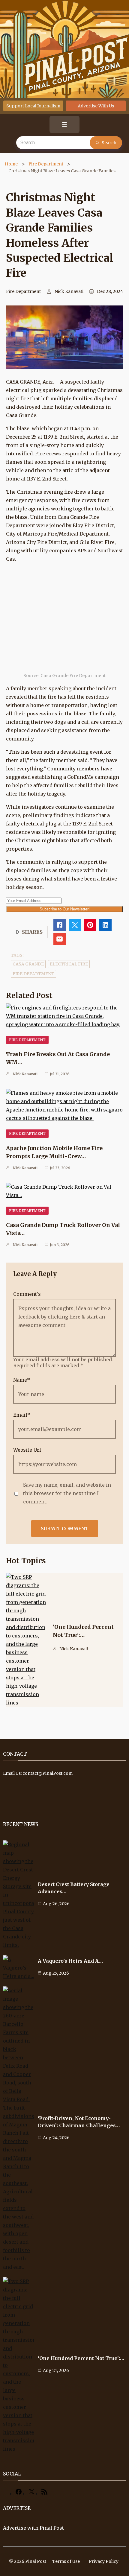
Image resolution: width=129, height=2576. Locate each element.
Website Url (27, 1450)
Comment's (27, 1294)
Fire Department (46, 164)
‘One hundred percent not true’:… (81, 2358)
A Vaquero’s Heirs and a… (70, 1961)
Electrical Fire (69, 964)
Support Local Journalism (33, 106)
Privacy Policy (104, 2561)
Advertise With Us (96, 106)
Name (22, 1380)
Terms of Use (66, 2561)
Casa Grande (28, 964)
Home (11, 164)
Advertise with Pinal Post (33, 2528)
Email (22, 1415)
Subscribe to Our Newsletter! (65, 909)
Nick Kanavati (69, 291)
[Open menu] (64, 124)
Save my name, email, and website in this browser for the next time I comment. (67, 1493)
